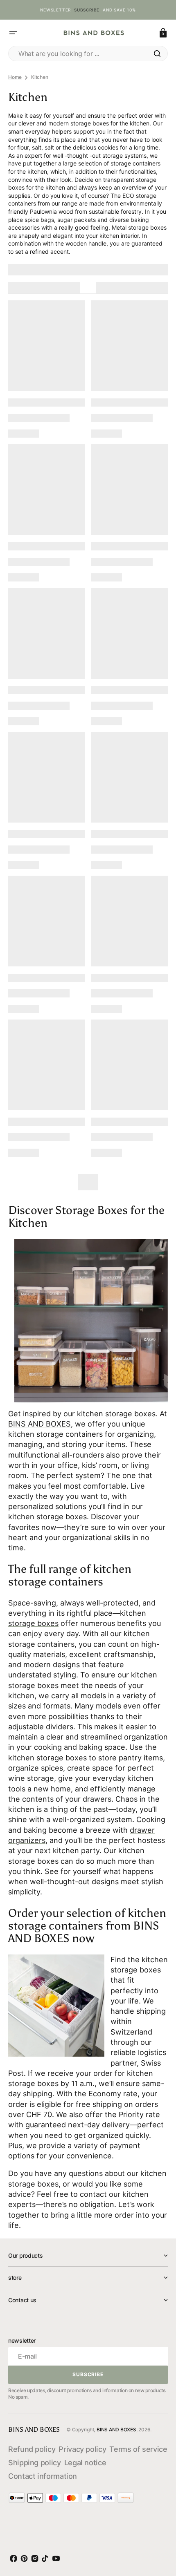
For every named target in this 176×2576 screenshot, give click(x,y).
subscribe (87, 10)
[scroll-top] (159, 2533)
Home (15, 77)
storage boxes (33, 1623)
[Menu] (13, 33)
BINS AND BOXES (116, 2430)
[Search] (157, 54)
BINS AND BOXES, (41, 1424)
